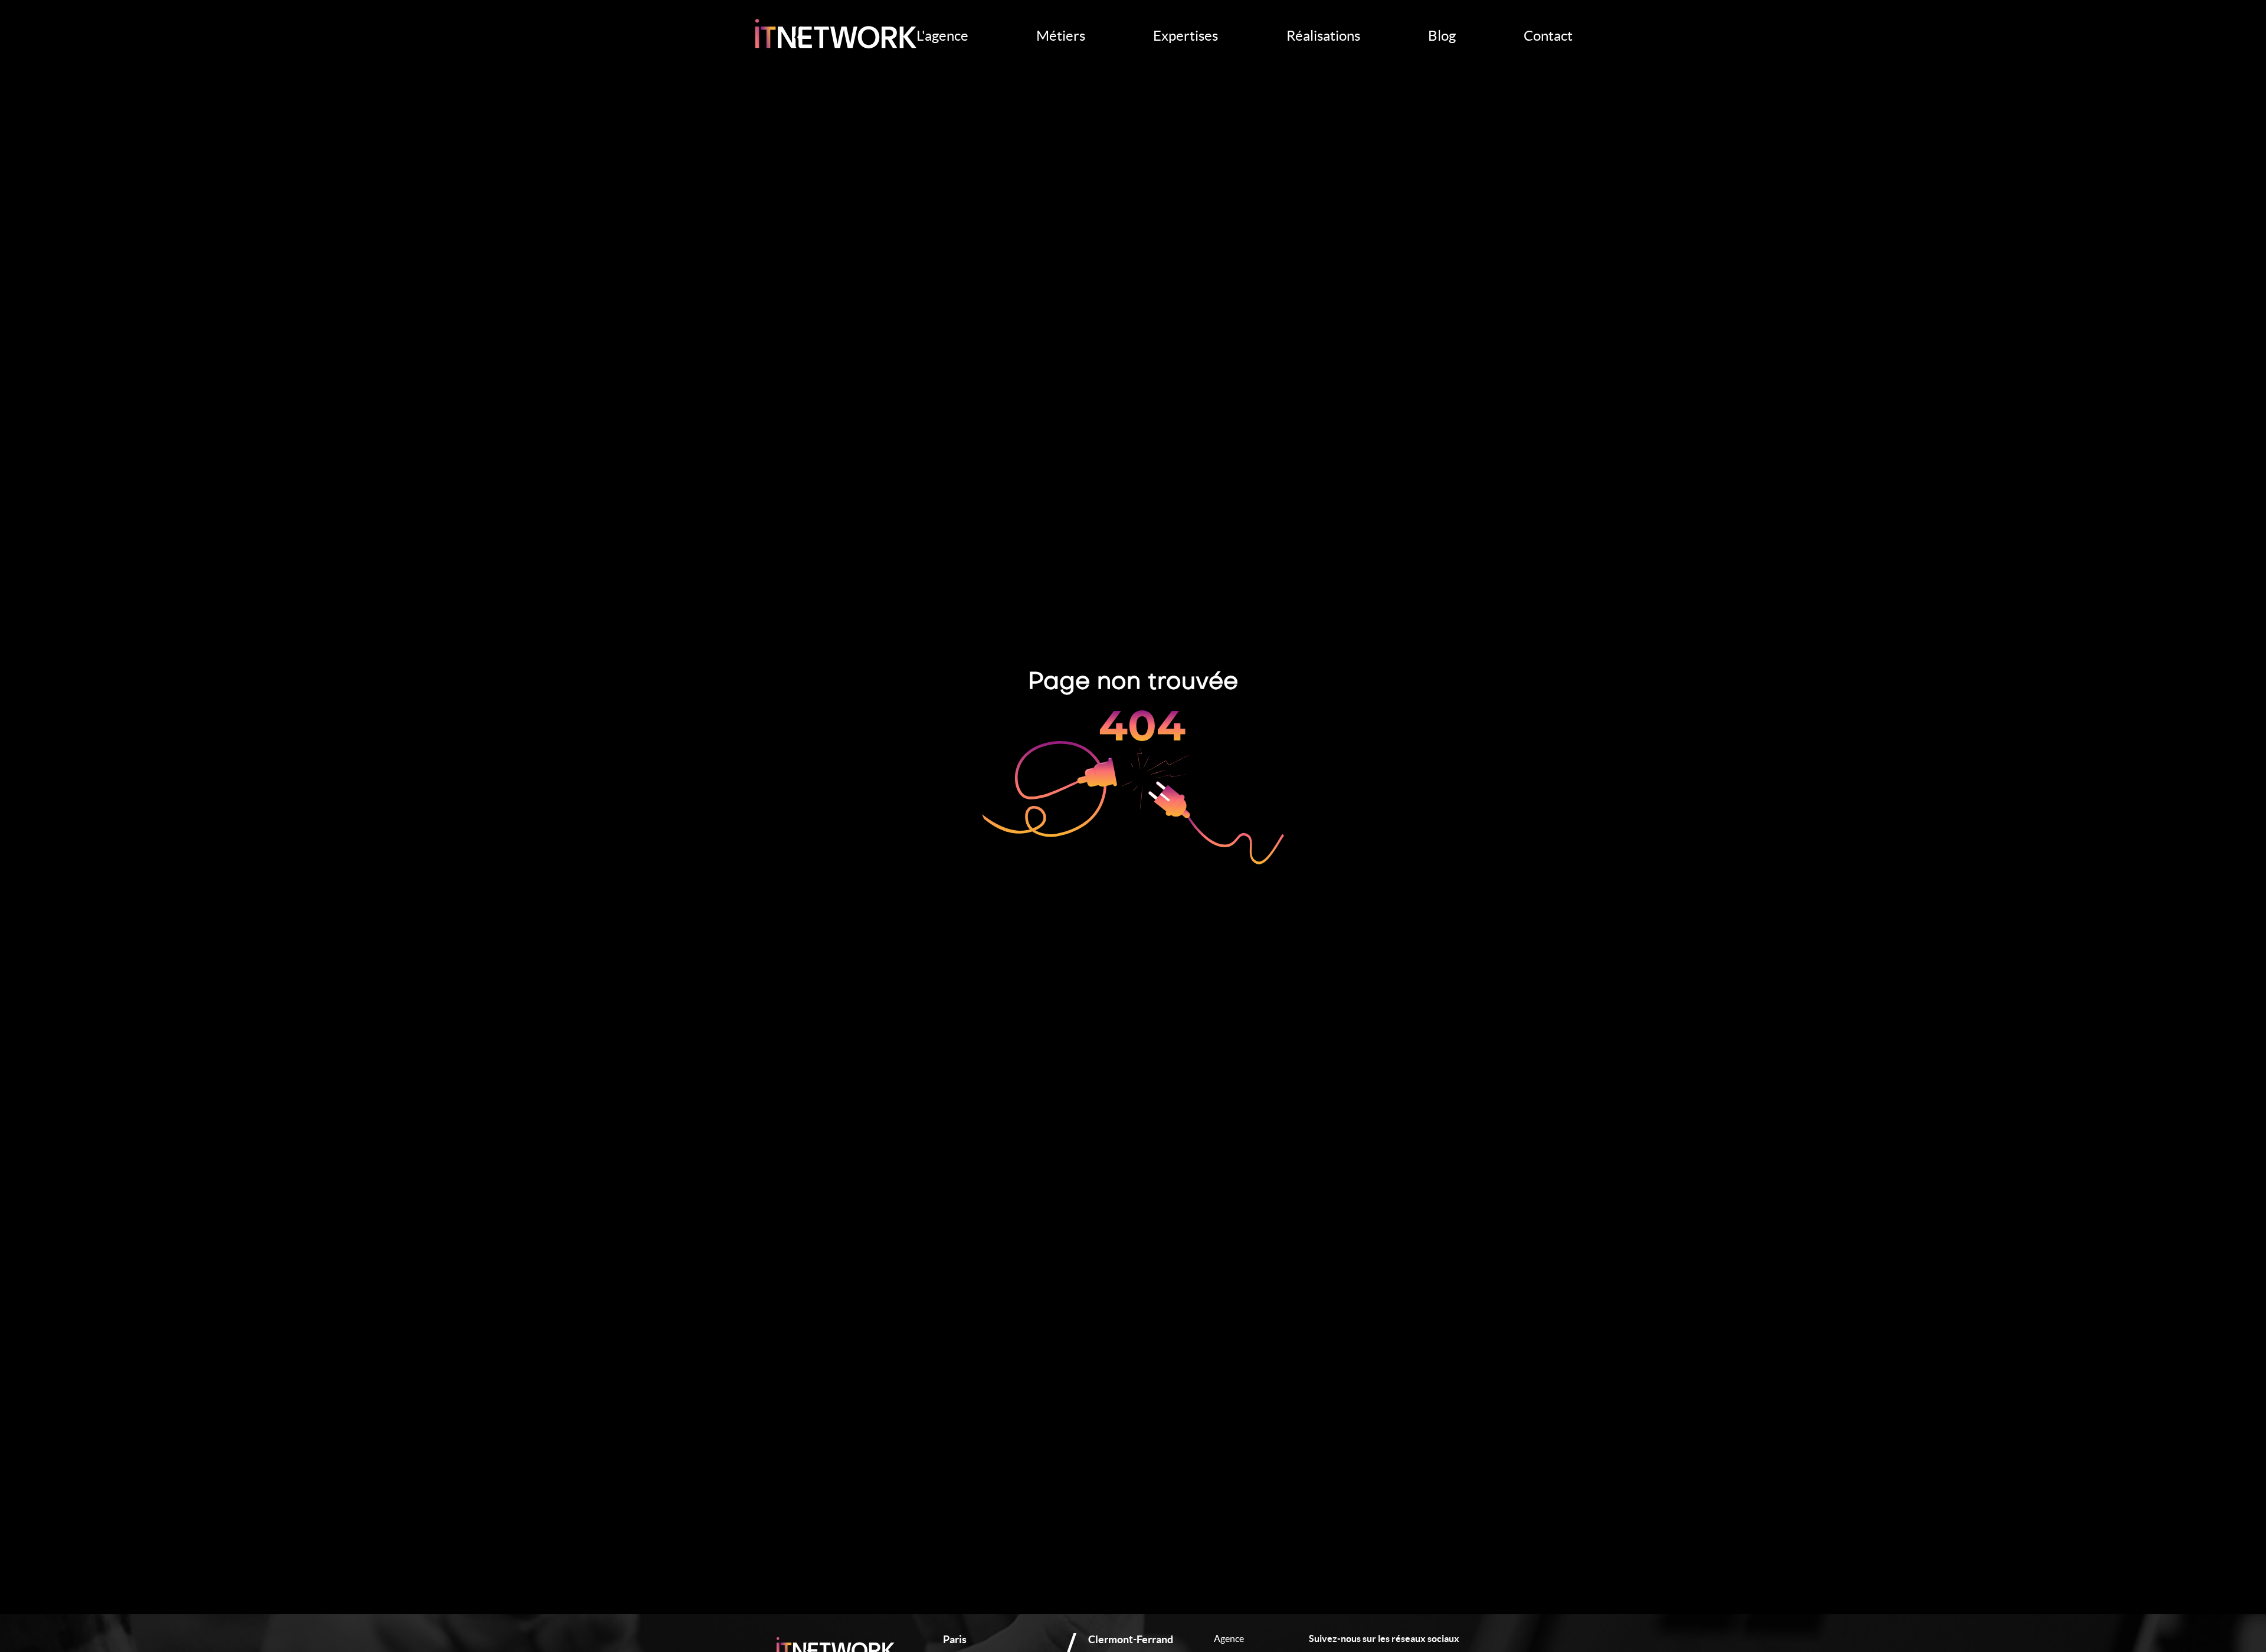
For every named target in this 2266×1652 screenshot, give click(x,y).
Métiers (1061, 36)
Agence (1229, 1638)
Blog (1442, 36)
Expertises (1186, 36)
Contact (1548, 36)
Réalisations (1323, 36)
